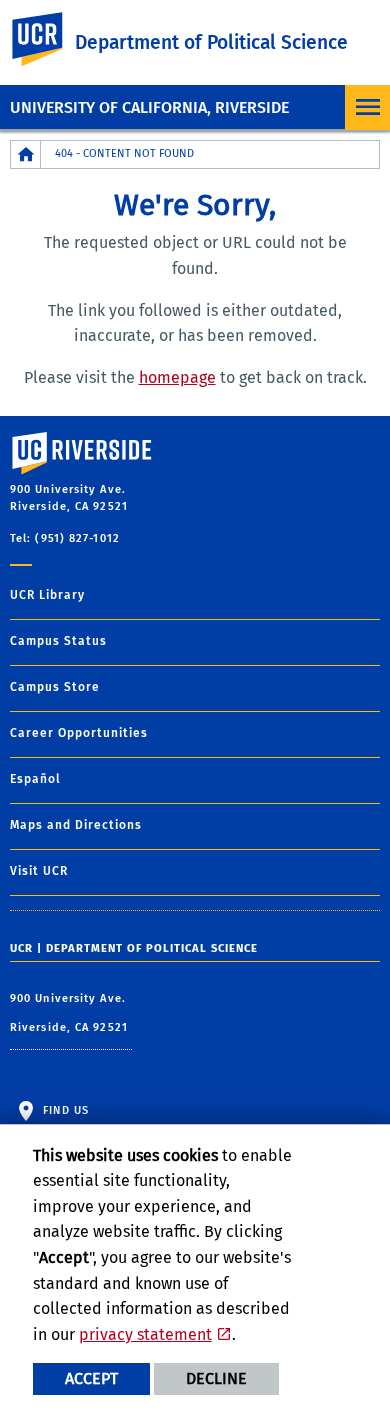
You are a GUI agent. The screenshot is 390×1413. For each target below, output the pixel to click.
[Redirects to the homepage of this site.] (26, 154)
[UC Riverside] (49, 39)
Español (35, 779)
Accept (91, 1378)
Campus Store (55, 687)
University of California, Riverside (149, 107)
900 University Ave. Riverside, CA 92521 (71, 1013)
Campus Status (58, 641)
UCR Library (47, 595)
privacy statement (145, 1334)
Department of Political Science (211, 42)
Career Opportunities (79, 733)
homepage (177, 377)
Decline (216, 1378)
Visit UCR (39, 871)
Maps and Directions (76, 825)
